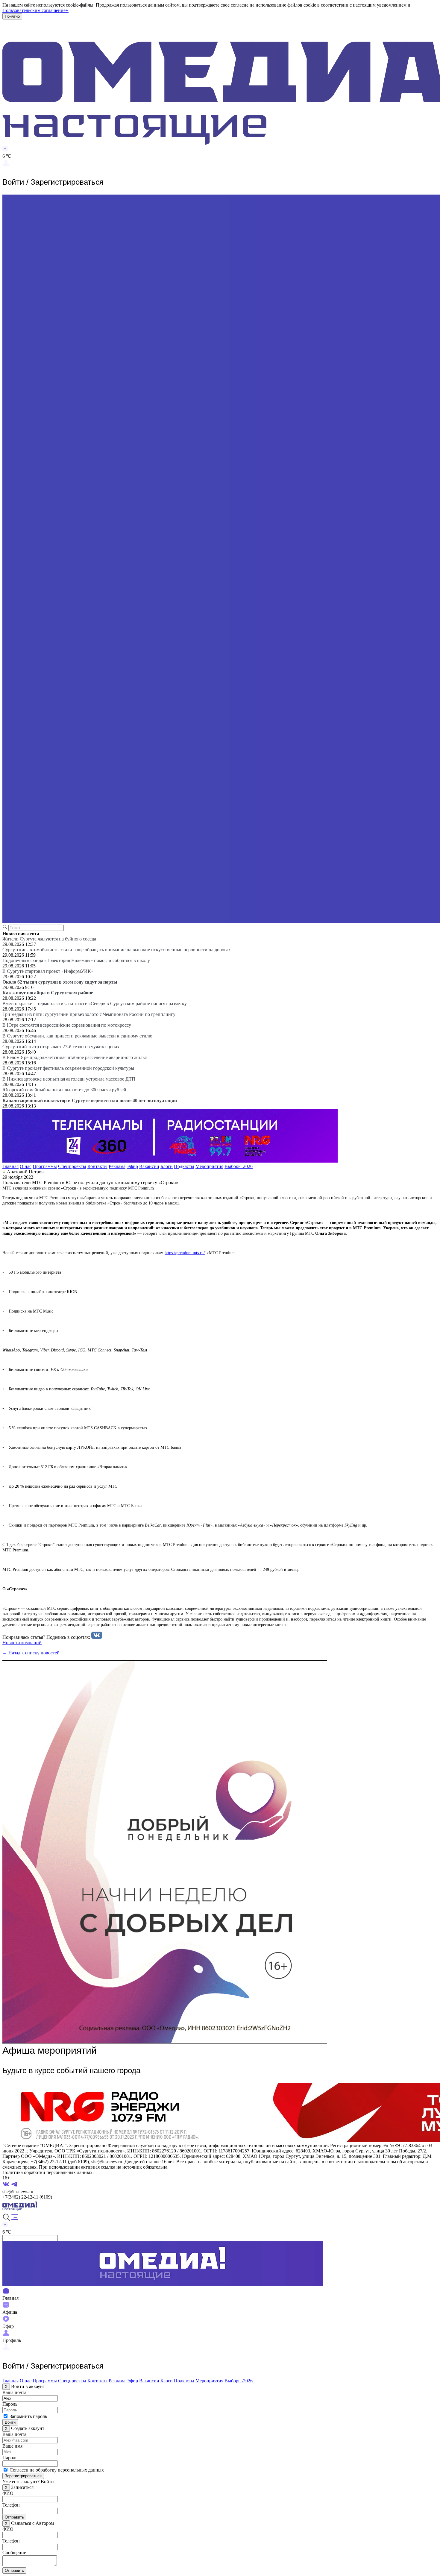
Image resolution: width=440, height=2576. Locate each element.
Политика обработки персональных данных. (48, 2172)
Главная (10, 1166)
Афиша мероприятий (50, 2050)
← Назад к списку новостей (31, 1653)
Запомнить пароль (28, 2416)
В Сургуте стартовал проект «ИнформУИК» (48, 971)
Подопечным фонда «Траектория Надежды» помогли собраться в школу (76, 960)
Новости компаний (22, 1643)
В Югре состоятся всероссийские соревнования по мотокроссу (67, 1025)
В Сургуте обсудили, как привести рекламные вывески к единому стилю (77, 1036)
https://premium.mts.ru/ (185, 1253)
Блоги (167, 1166)
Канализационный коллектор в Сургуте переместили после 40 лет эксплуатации (90, 1100)
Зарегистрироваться (23, 2476)
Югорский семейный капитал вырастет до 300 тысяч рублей (64, 1090)
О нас (26, 1166)
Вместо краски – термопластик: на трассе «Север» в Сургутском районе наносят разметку (95, 1003)
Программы (45, 1166)
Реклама (117, 1166)
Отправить (14, 2517)
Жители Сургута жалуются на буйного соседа (49, 939)
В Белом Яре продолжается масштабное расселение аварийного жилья (75, 1057)
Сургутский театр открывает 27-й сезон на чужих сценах (61, 1047)
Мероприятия (209, 1166)
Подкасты (184, 1166)
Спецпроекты (72, 1166)
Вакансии (149, 1166)
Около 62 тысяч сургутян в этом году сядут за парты (60, 982)
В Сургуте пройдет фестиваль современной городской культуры (68, 1068)
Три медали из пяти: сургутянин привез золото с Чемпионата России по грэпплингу (89, 1014)
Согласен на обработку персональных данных (57, 2470)
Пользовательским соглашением (35, 10)
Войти (10, 2422)
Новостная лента (21, 933)
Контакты (97, 1166)
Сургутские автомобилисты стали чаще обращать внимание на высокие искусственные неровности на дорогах (117, 950)
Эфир (132, 1166)
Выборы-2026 (239, 1166)
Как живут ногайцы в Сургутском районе (48, 993)
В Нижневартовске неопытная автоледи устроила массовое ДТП (69, 1079)
